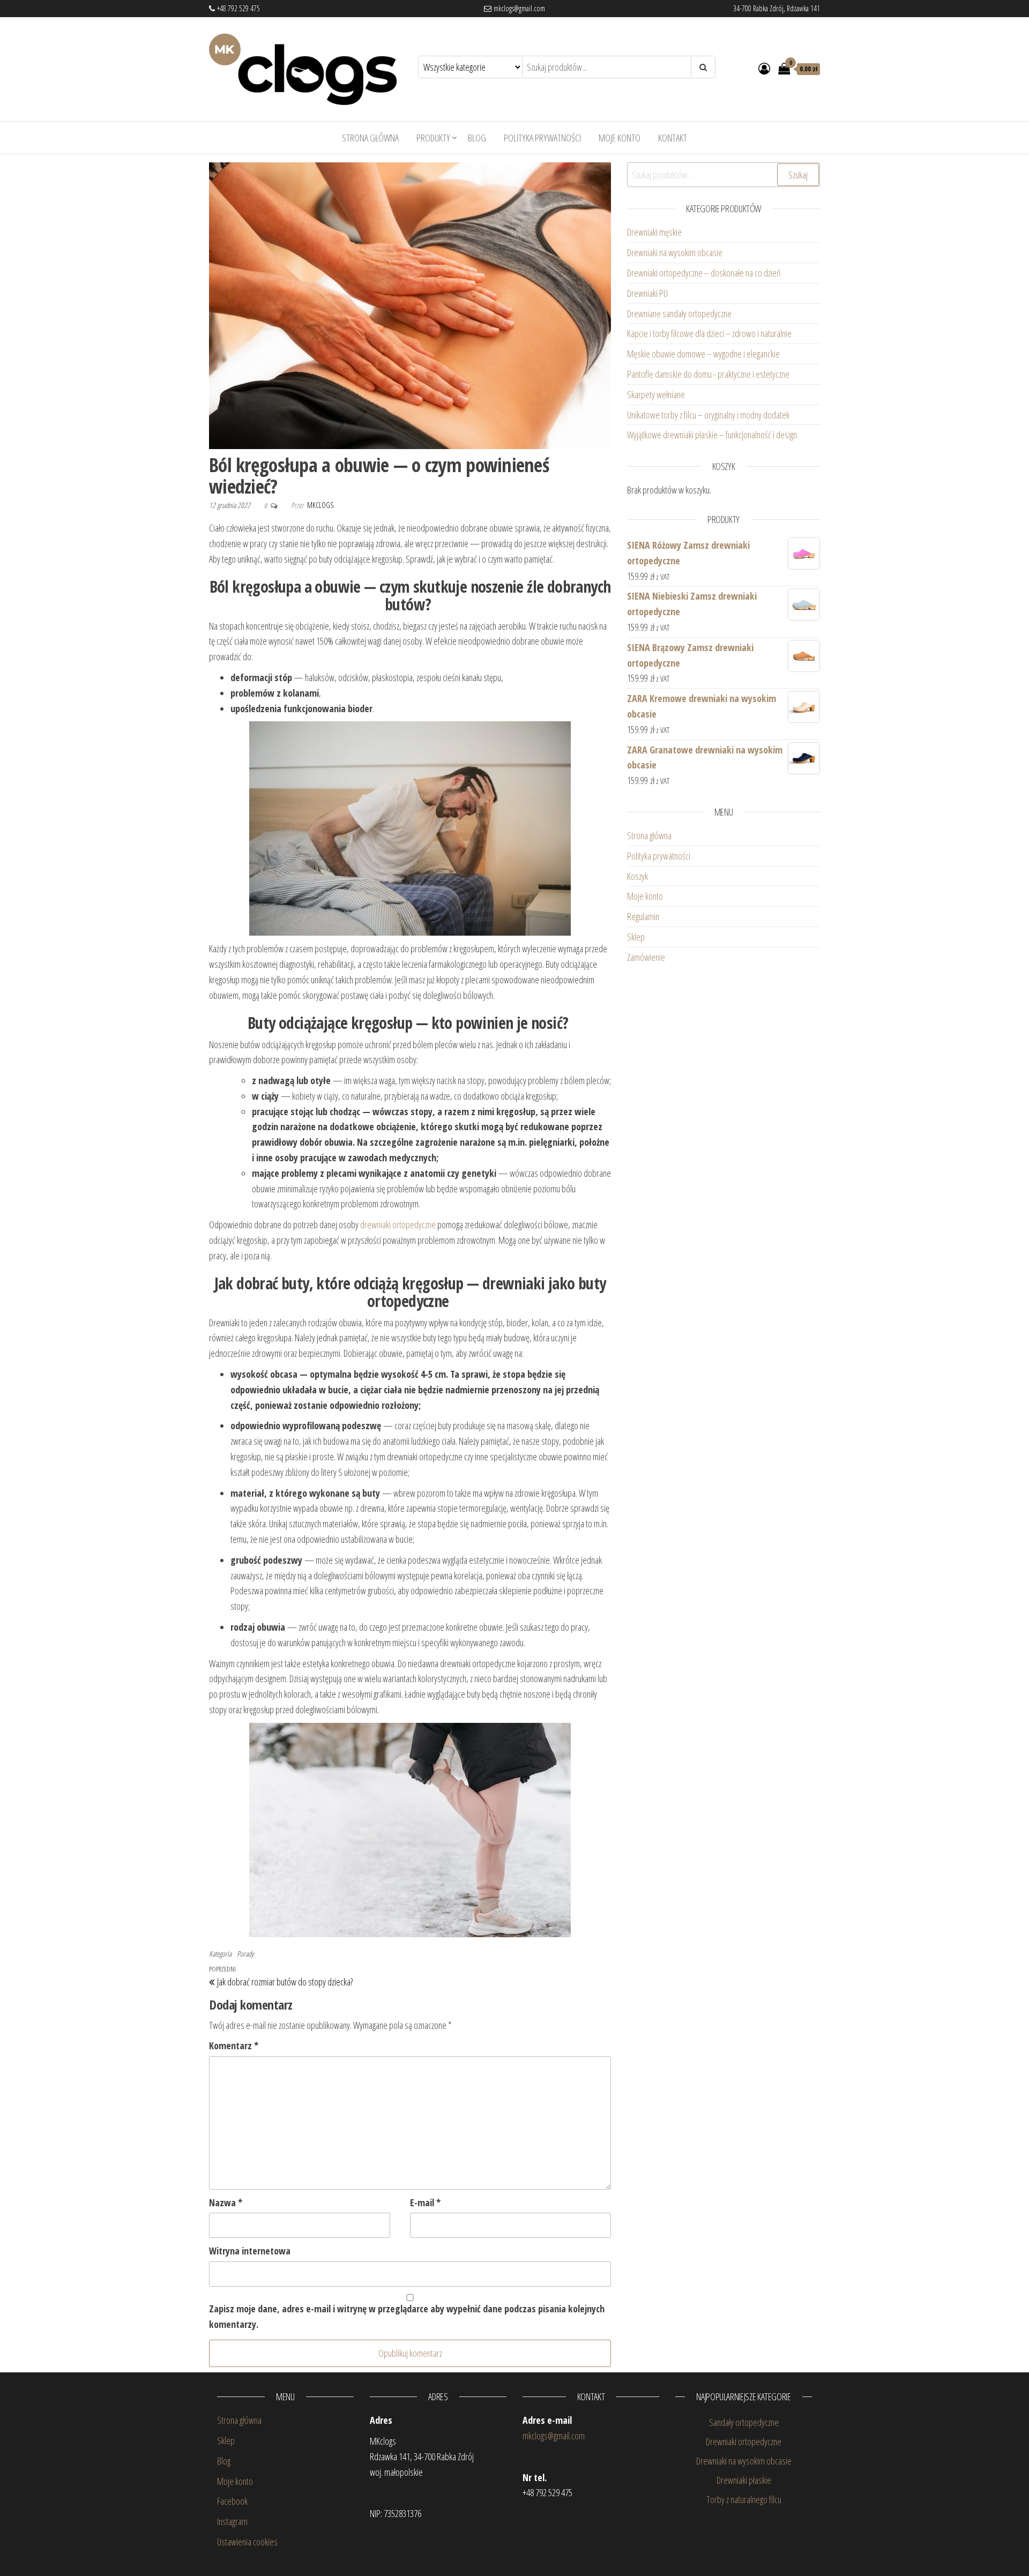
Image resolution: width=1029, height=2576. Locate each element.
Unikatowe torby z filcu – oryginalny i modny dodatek (710, 415)
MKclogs (320, 505)
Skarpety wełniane (656, 394)
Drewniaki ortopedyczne (744, 2441)
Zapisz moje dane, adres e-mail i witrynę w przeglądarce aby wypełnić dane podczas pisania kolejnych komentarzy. (407, 2316)
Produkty (433, 138)
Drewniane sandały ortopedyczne (679, 313)
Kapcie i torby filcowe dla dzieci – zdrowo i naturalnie (709, 333)
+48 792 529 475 (237, 8)
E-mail (425, 2202)
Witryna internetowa (250, 2251)
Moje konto (620, 138)
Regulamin (643, 916)
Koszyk (637, 876)
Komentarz (234, 2045)
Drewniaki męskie (654, 232)
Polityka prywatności (542, 138)
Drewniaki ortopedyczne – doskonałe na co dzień (705, 273)
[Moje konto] (764, 68)
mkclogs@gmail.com (518, 8)
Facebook (232, 2501)
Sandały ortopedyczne (744, 2422)
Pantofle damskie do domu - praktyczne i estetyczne (708, 374)
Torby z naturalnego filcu (744, 2499)
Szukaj (798, 175)
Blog (477, 138)
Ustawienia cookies (247, 2542)
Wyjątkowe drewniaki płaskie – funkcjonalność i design (712, 435)
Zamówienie (646, 957)
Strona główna (370, 138)
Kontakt (673, 138)
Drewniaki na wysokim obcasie (675, 252)
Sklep (636, 937)
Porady (245, 1954)
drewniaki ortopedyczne (398, 1224)
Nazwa (226, 2202)
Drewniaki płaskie (744, 2480)
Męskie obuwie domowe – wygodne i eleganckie (705, 354)
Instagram (232, 2521)
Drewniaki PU (647, 293)
